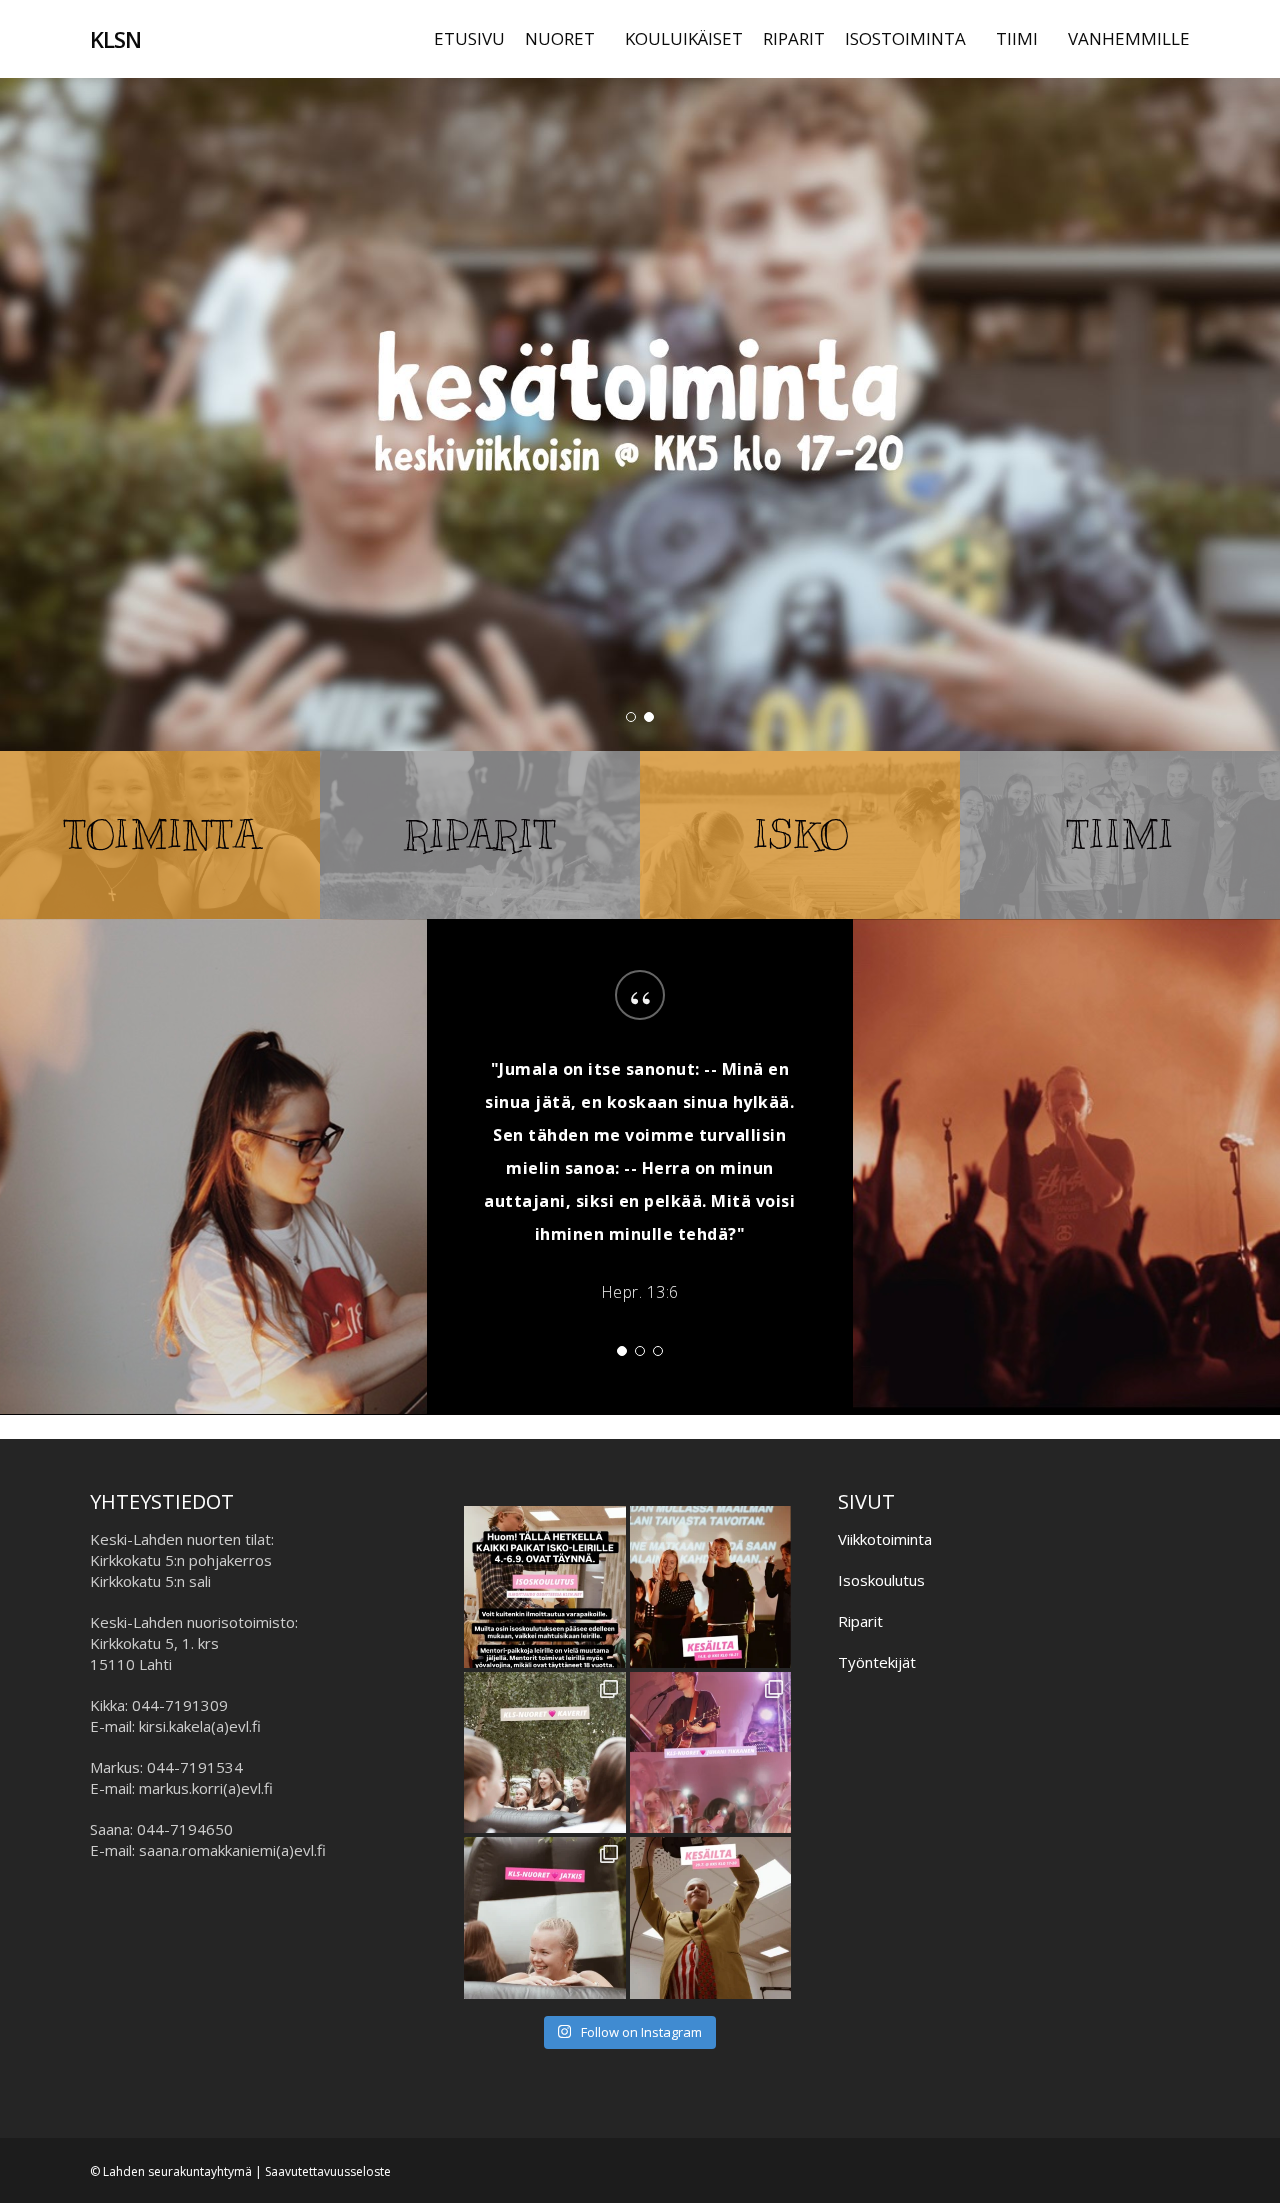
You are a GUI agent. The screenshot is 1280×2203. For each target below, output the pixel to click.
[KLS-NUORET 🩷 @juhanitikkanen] (711, 1753)
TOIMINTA (162, 834)
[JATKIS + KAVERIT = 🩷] (545, 1753)
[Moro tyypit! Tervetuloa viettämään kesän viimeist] (711, 1587)
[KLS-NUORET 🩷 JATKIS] (545, 1918)
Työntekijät (877, 1662)
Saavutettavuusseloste (328, 2171)
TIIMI (1120, 834)
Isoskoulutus (881, 1580)
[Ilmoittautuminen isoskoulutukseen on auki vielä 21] (545, 1587)
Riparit (860, 1621)
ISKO (800, 834)
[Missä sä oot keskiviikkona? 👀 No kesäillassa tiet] (711, 1918)
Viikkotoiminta (885, 1539)
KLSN (115, 39)
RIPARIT (480, 834)
